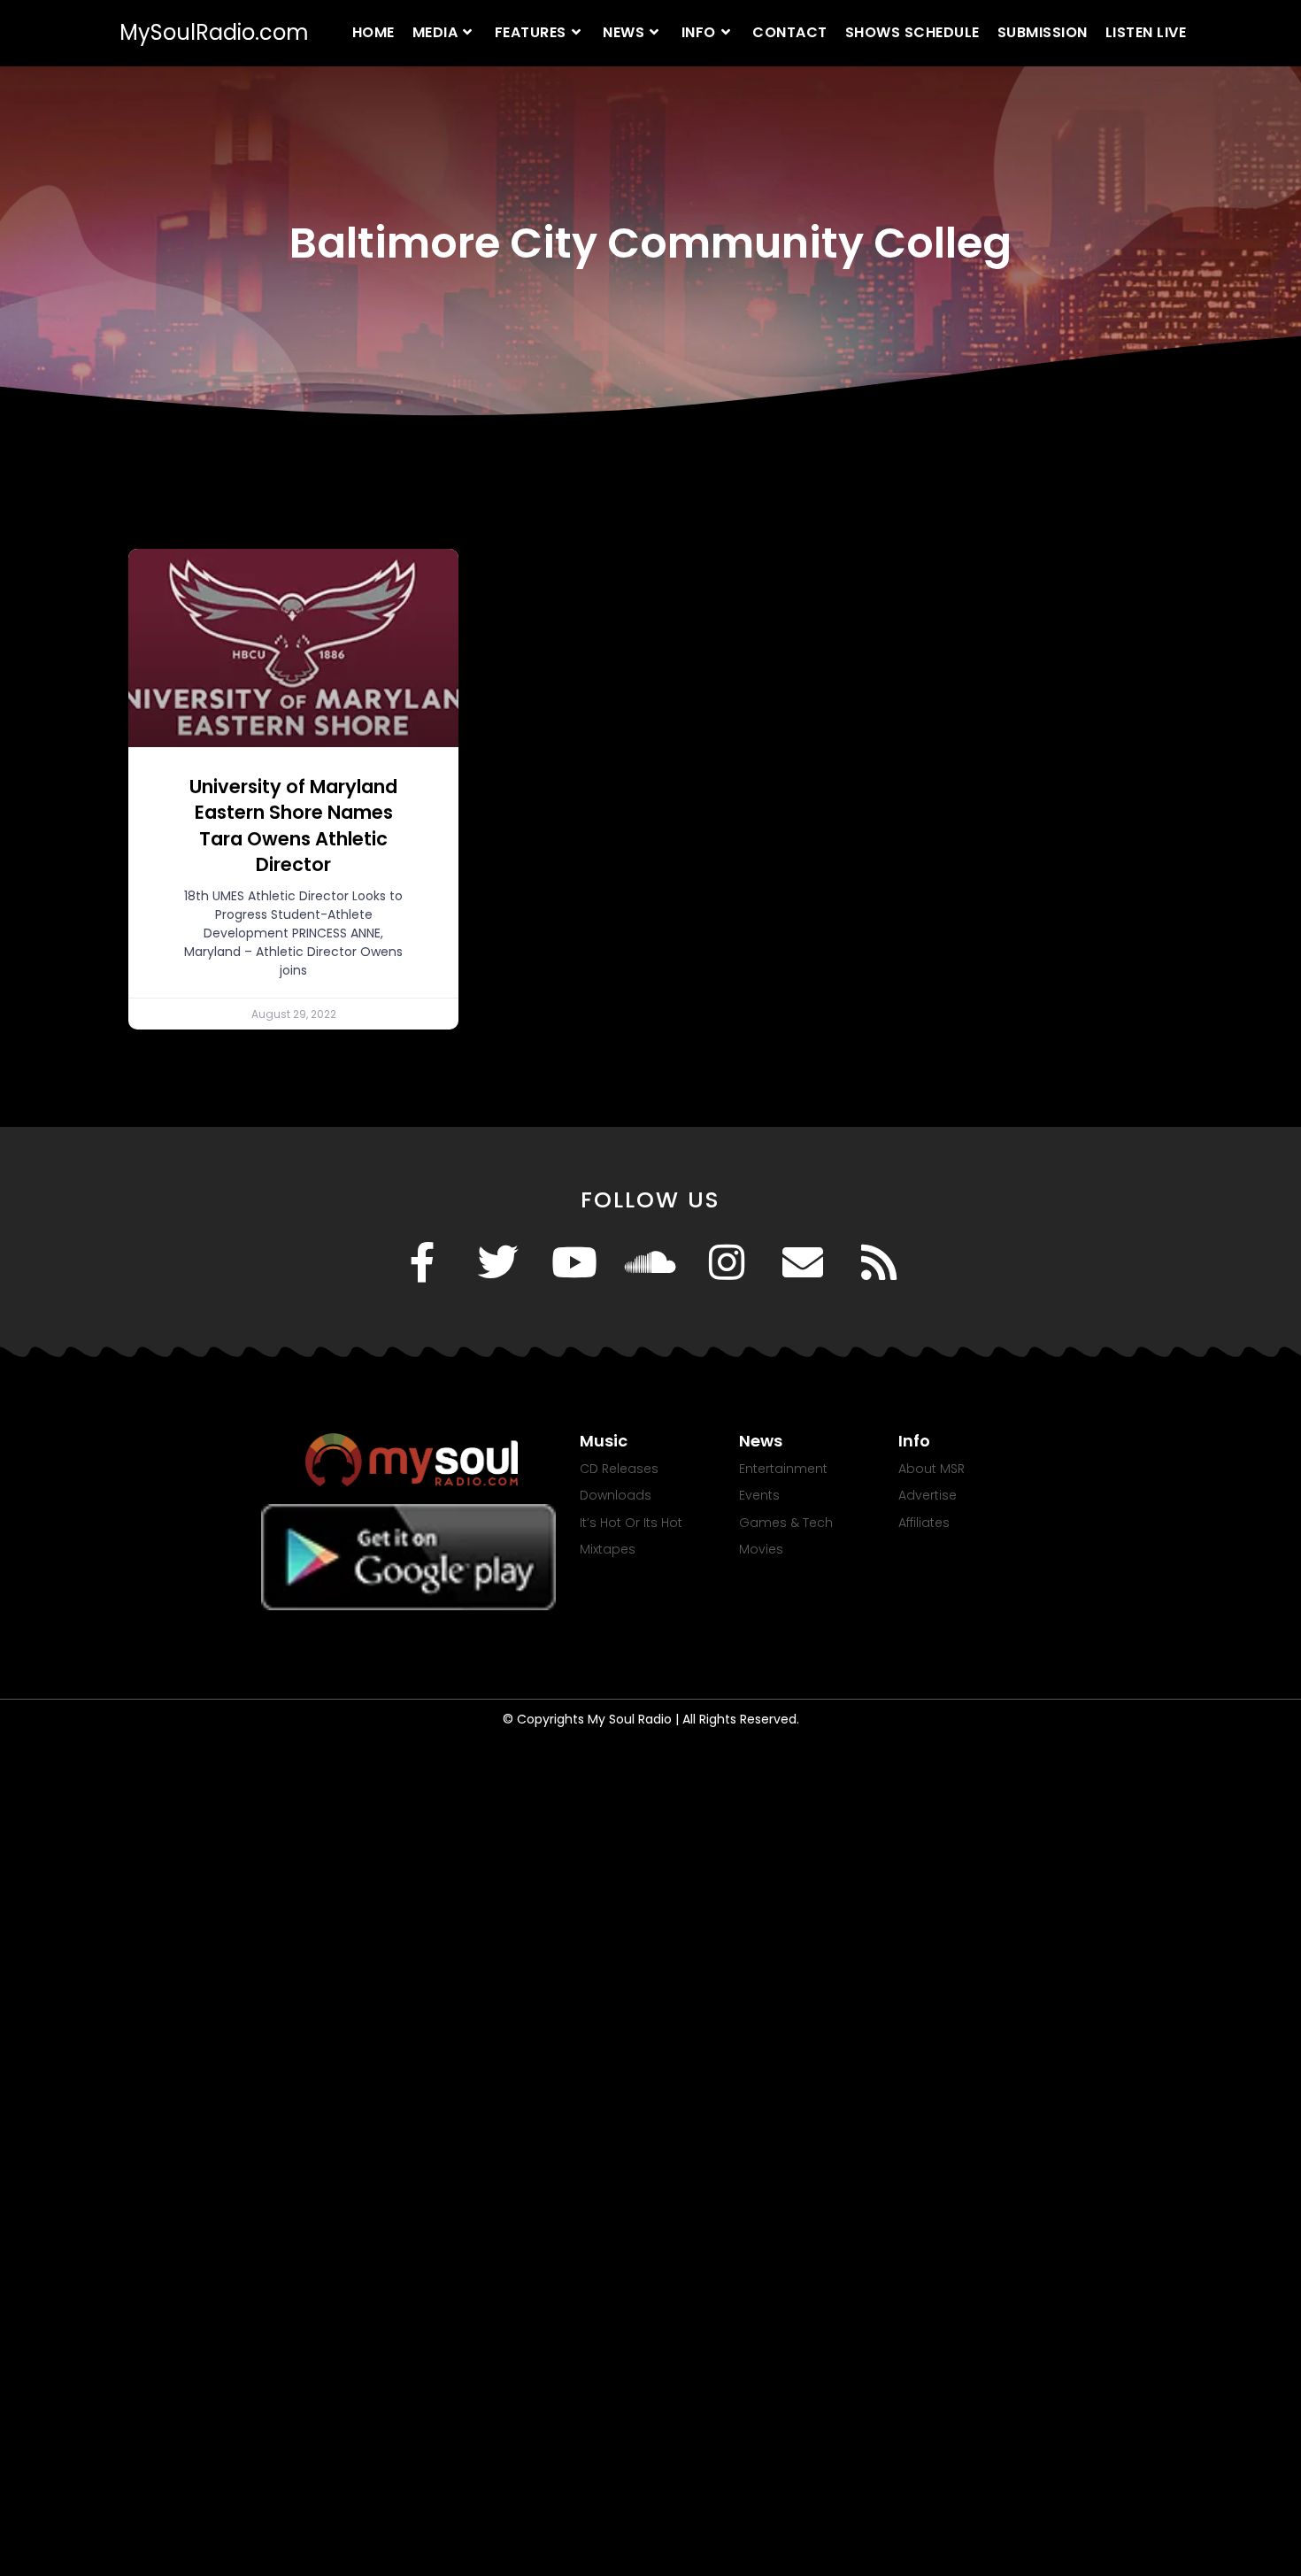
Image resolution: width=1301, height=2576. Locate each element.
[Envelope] (803, 1262)
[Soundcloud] (650, 1262)
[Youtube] (574, 1262)
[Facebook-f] (422, 1262)
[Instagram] (727, 1262)
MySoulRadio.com (214, 32)
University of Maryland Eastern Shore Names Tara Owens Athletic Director (293, 825)
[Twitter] (498, 1262)
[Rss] (879, 1262)
